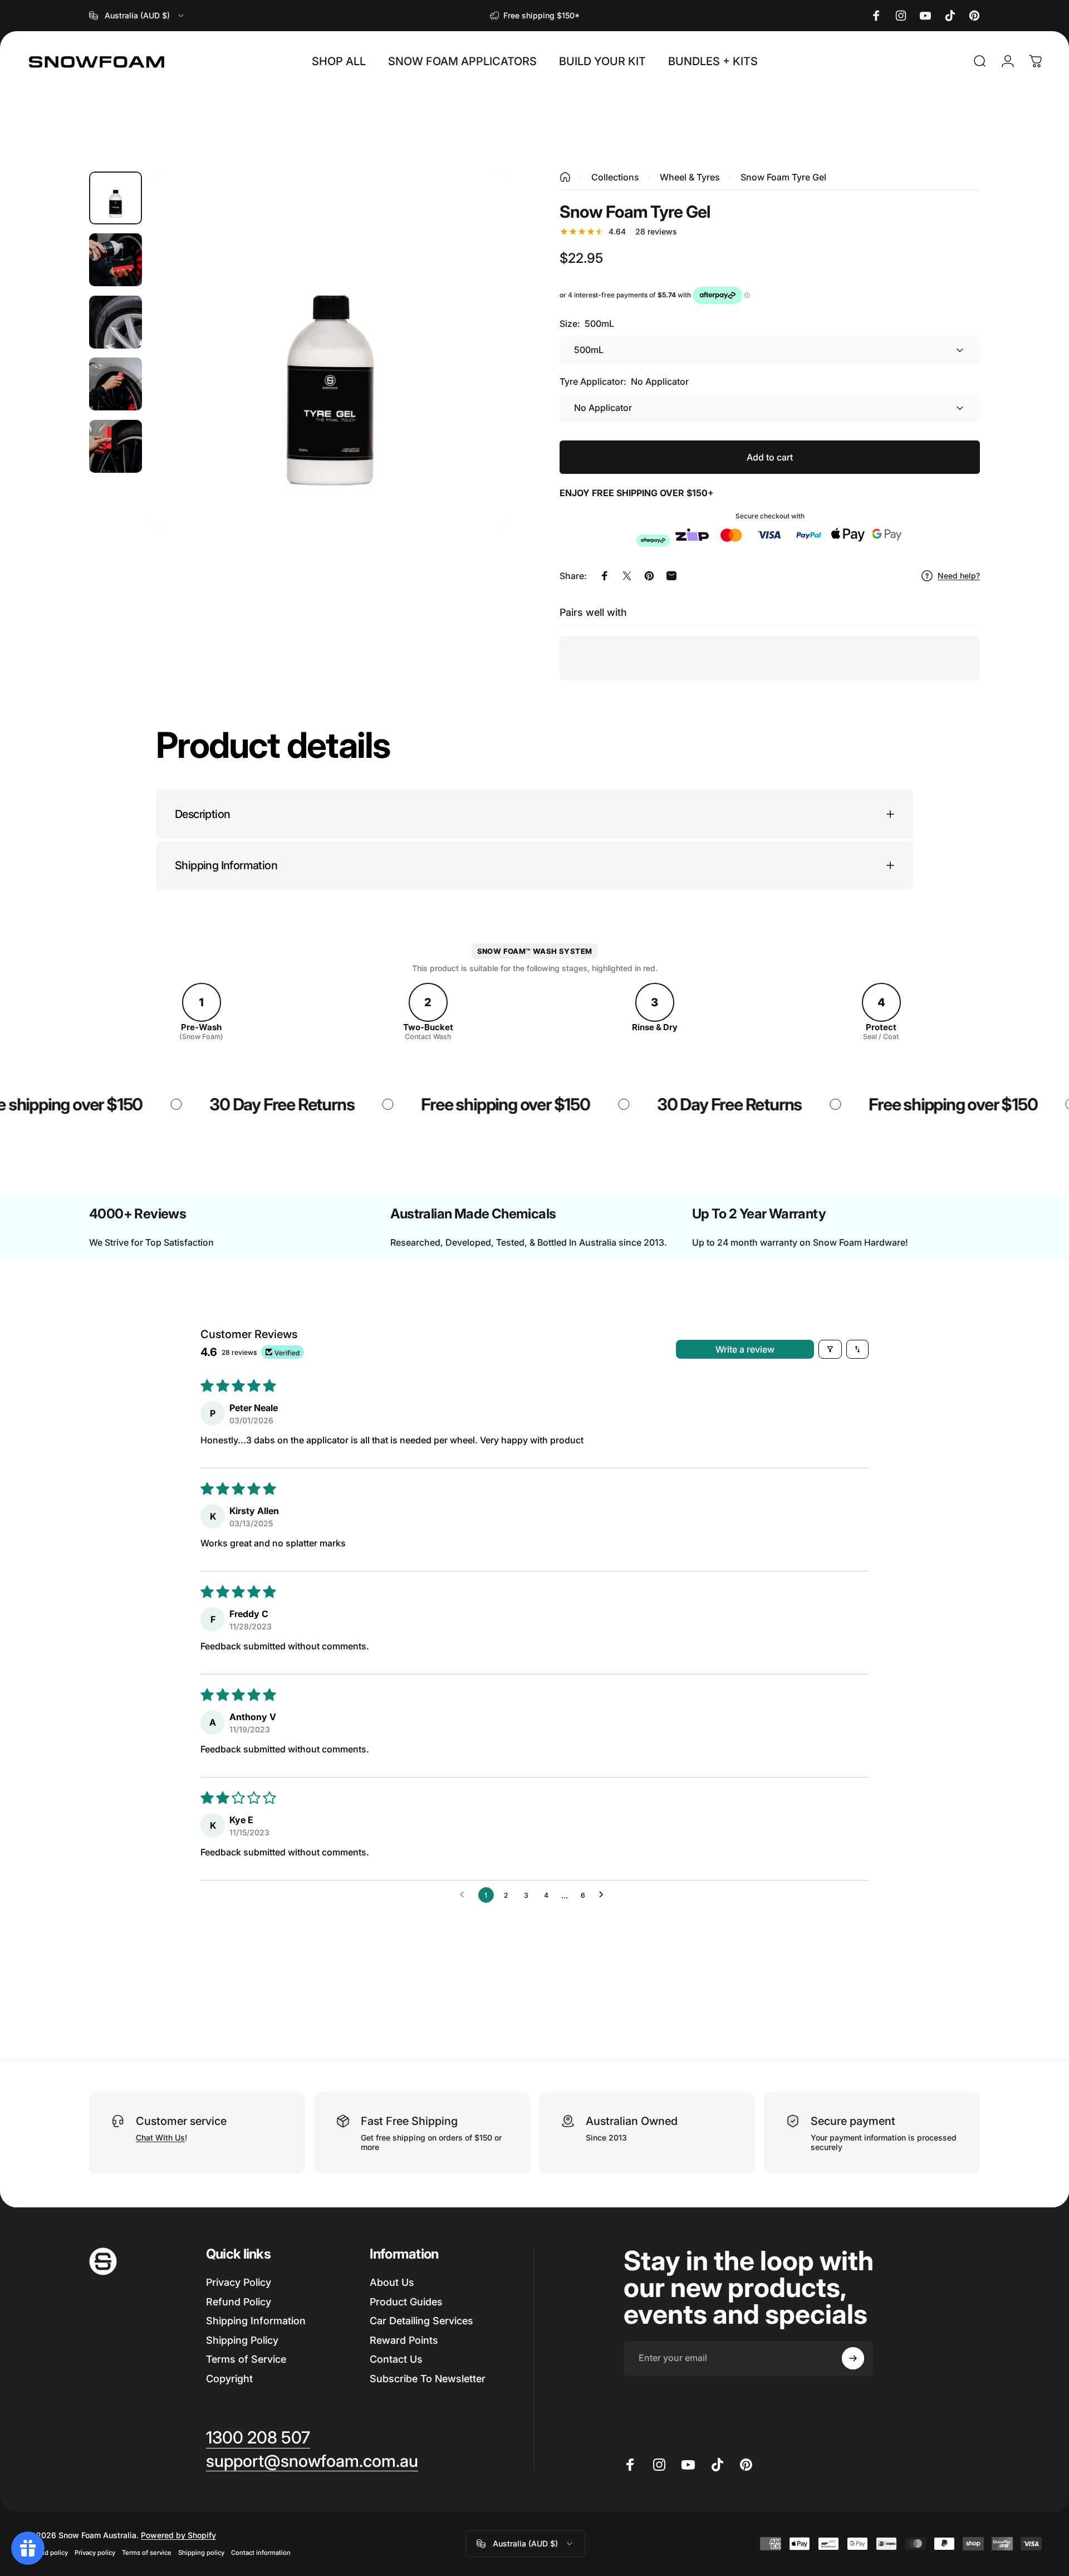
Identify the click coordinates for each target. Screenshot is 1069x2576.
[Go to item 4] (116, 384)
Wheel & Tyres (690, 177)
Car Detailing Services (421, 2321)
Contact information (261, 2553)
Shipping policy (201, 2553)
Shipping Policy (242, 2340)
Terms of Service (246, 2359)
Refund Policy (239, 2302)
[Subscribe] (853, 2358)
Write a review (745, 1349)
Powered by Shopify (178, 2535)
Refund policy (47, 2553)
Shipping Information (256, 2321)
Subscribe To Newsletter (428, 2379)
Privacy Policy (239, 2282)
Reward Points (404, 2340)
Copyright (229, 2379)
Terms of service (147, 2553)
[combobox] (137, 16)
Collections (615, 177)
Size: (587, 324)
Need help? (959, 576)
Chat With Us (160, 2137)
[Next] (480, 378)
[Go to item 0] (116, 198)
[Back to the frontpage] (565, 177)
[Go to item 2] (116, 260)
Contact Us (396, 2359)
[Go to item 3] (116, 322)
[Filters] (830, 1349)
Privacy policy (95, 2553)
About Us (392, 2282)
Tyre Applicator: (624, 381)
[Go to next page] (604, 1895)
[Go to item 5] (116, 446)
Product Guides (406, 2302)
